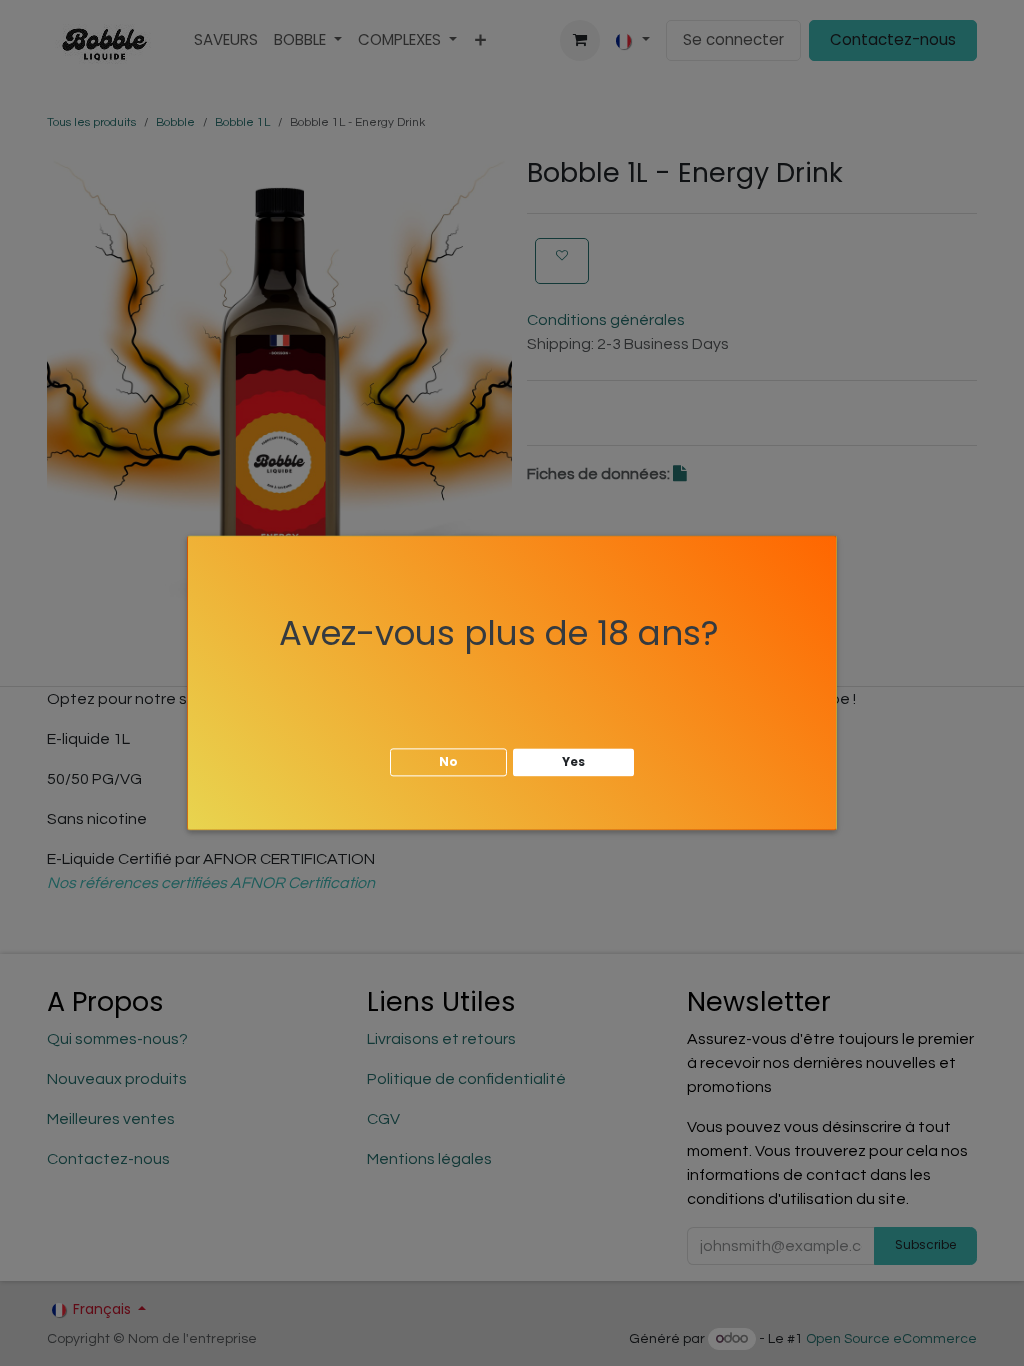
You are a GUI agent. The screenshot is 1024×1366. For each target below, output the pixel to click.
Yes (573, 761)
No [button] (448, 761)
